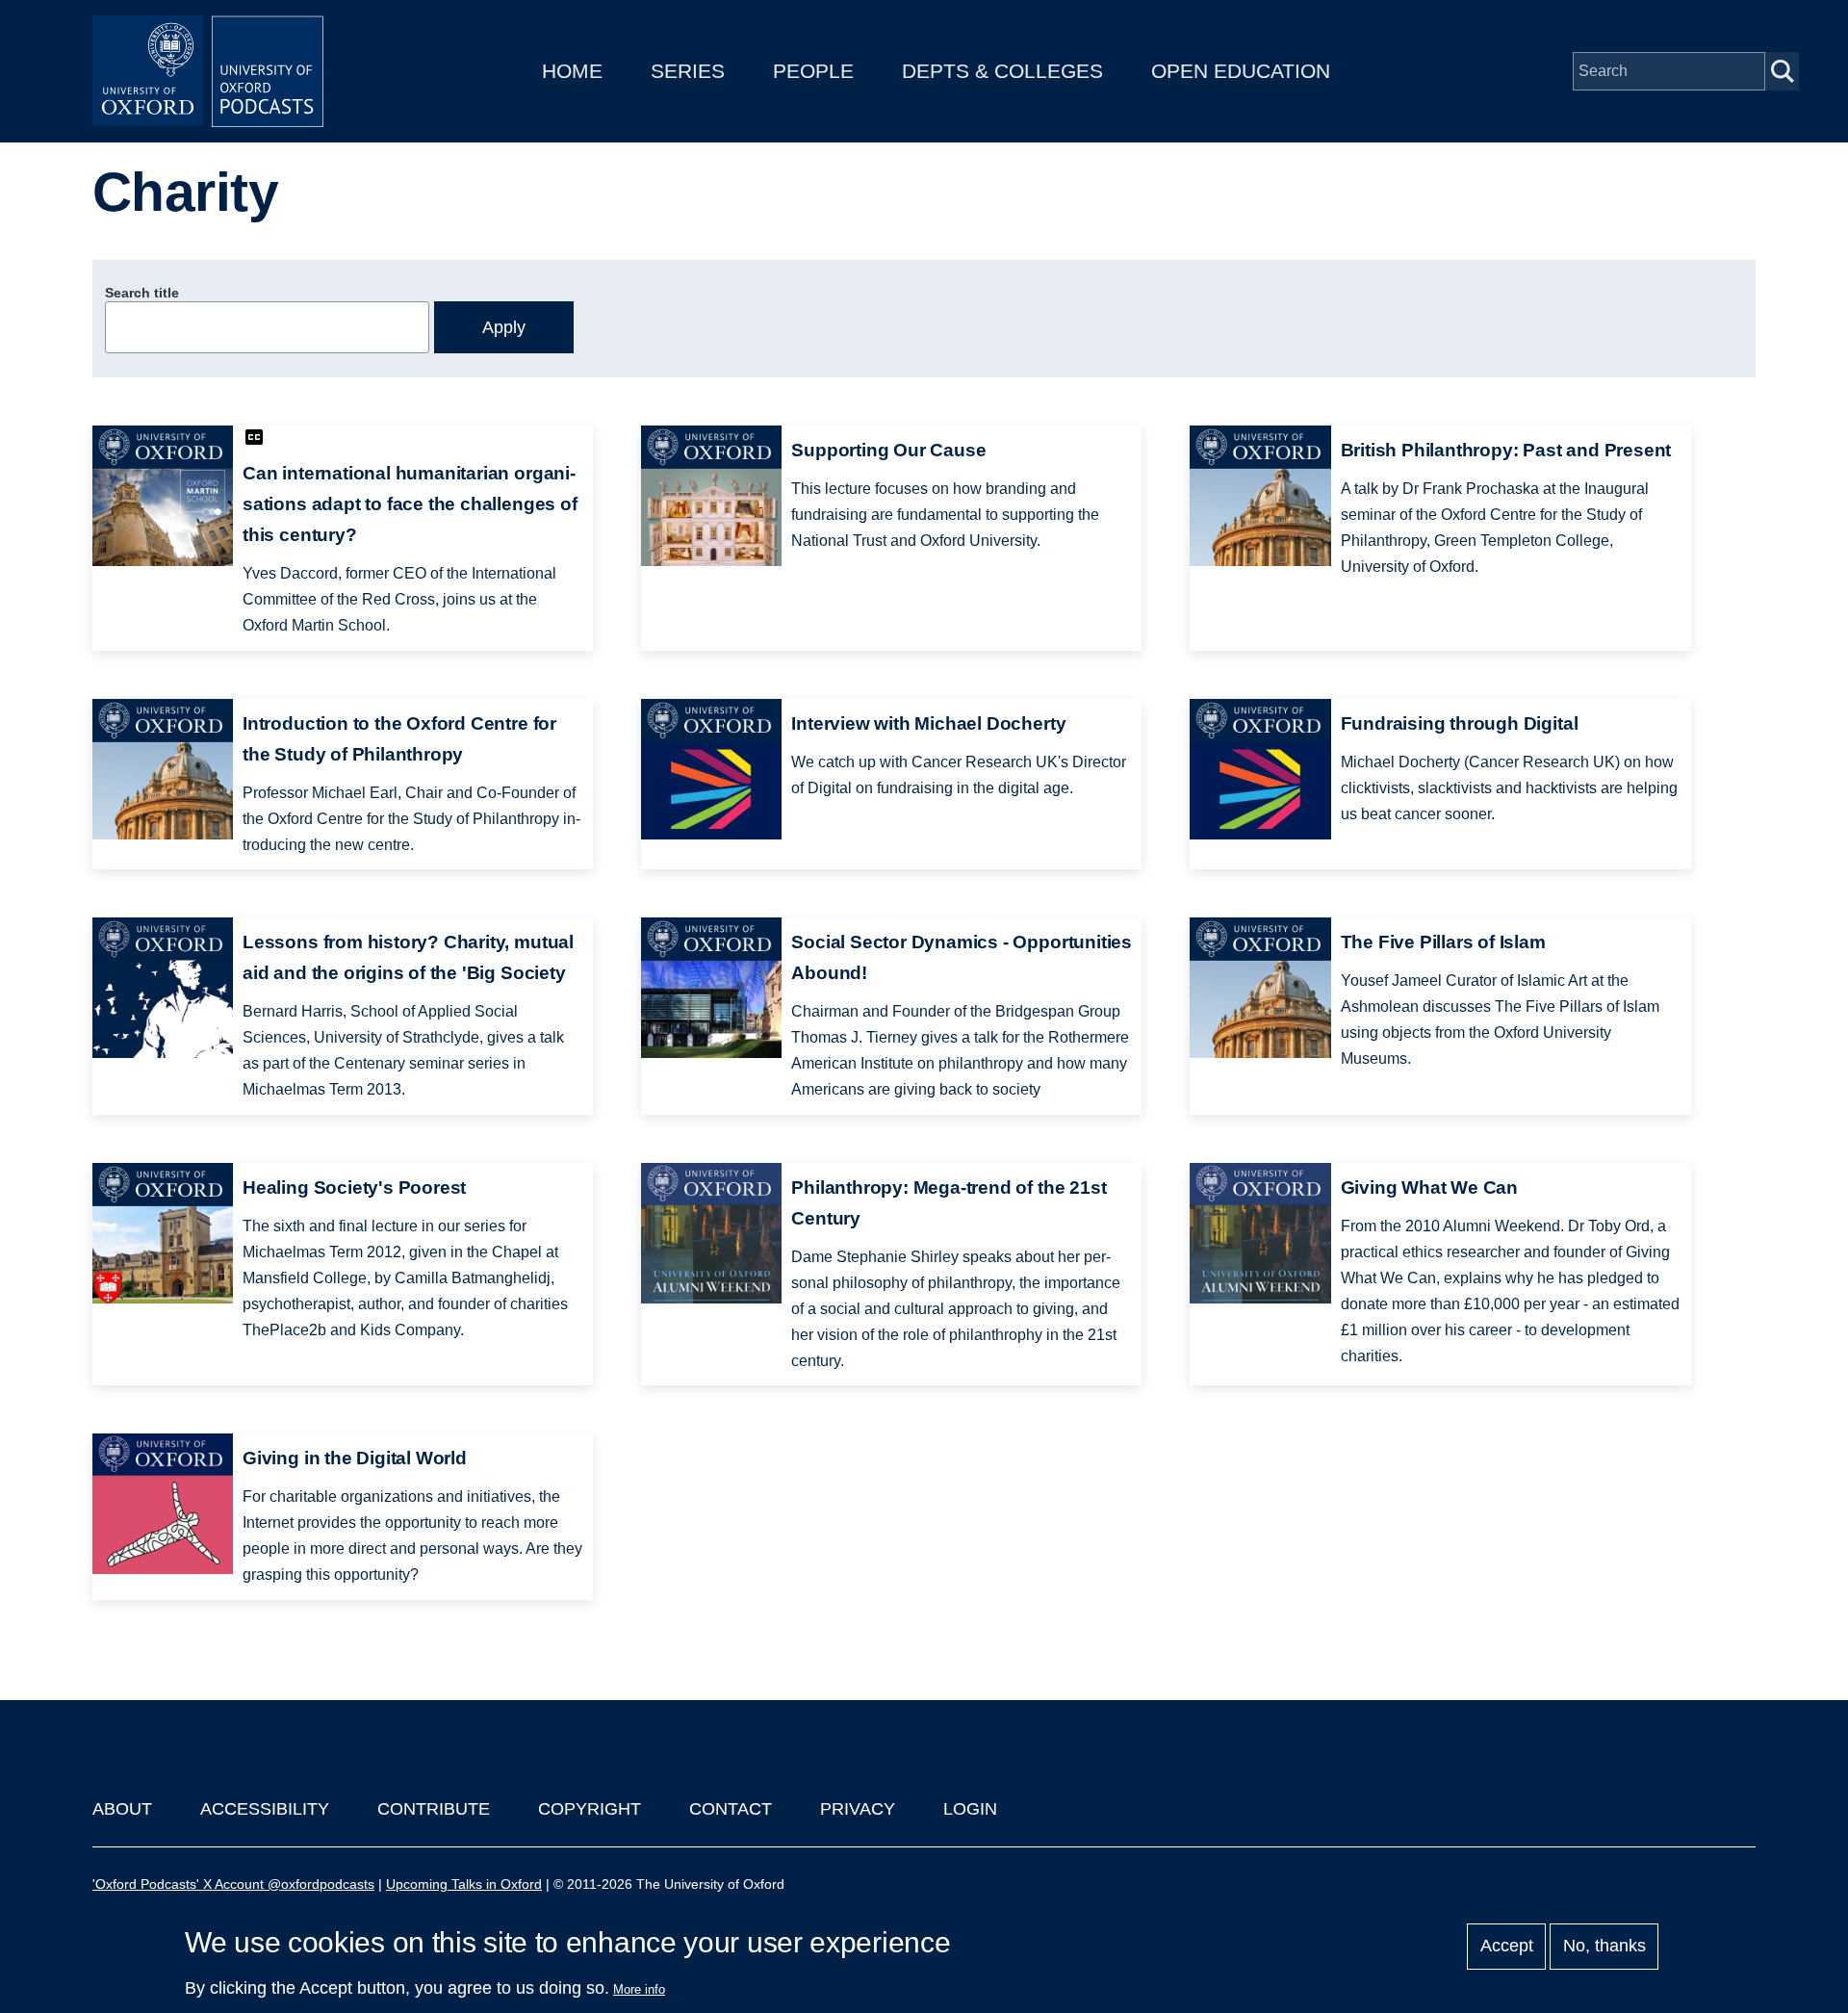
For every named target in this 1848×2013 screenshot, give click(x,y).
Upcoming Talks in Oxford (464, 1884)
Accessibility (265, 1809)
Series (688, 71)
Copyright (590, 1809)
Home (572, 71)
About (122, 1809)
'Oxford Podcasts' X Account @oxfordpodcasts (233, 1884)
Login (970, 1809)
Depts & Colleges (1002, 71)
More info (639, 1989)
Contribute (434, 1809)
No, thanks (1604, 1947)
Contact (731, 1809)
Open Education (1241, 71)
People (813, 71)
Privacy (858, 1809)
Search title (142, 293)
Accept (1507, 1947)
